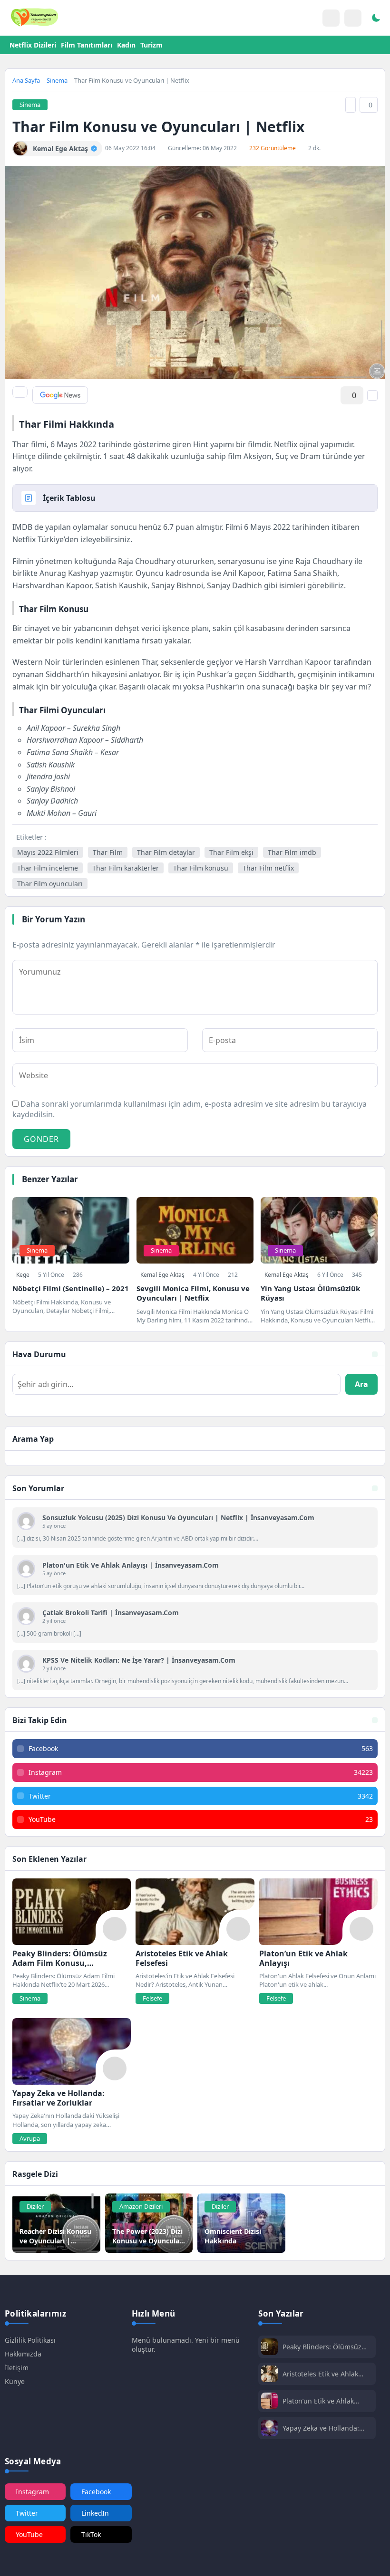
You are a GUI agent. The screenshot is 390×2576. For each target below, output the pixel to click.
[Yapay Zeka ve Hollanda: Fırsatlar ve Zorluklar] (72, 2051)
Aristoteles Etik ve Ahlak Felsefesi (320, 2374)
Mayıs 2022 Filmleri (48, 852)
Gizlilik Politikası (30, 2340)
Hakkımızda (23, 2354)
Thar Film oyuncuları (50, 884)
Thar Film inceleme (48, 868)
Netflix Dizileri (33, 45)
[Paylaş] (20, 392)
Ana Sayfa (26, 80)
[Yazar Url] (20, 148)
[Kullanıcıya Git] (26, 1521)
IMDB (22, 527)
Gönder (41, 1139)
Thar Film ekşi (231, 852)
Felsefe (152, 1998)
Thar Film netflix (268, 868)
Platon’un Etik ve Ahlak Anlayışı (318, 2401)
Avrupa (30, 2138)
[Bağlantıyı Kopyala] (351, 105)
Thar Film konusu (201, 868)
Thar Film (108, 852)
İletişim (17, 2368)
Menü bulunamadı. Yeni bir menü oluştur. (186, 2345)
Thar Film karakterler (126, 868)
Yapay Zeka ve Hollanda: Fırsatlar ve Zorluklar (321, 2428)
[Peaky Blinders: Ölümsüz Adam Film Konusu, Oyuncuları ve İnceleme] (72, 1912)
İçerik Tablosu (69, 498)
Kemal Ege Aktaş (162, 1275)
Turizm (151, 45)
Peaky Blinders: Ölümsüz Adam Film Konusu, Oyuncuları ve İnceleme (322, 2347)
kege (23, 1275)
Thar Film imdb (292, 852)
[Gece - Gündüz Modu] (376, 19)
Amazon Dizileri (141, 2206)
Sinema (57, 80)
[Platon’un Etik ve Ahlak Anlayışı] (318, 1912)
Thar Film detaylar (166, 852)
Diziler (35, 2206)
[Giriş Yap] (331, 18)
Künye (15, 2381)
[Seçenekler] (372, 395)
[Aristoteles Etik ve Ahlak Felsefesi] (195, 1912)
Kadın (126, 45)
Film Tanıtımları (87, 45)
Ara (361, 1384)
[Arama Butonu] (353, 18)
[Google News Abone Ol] (60, 395)
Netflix (25, 539)
